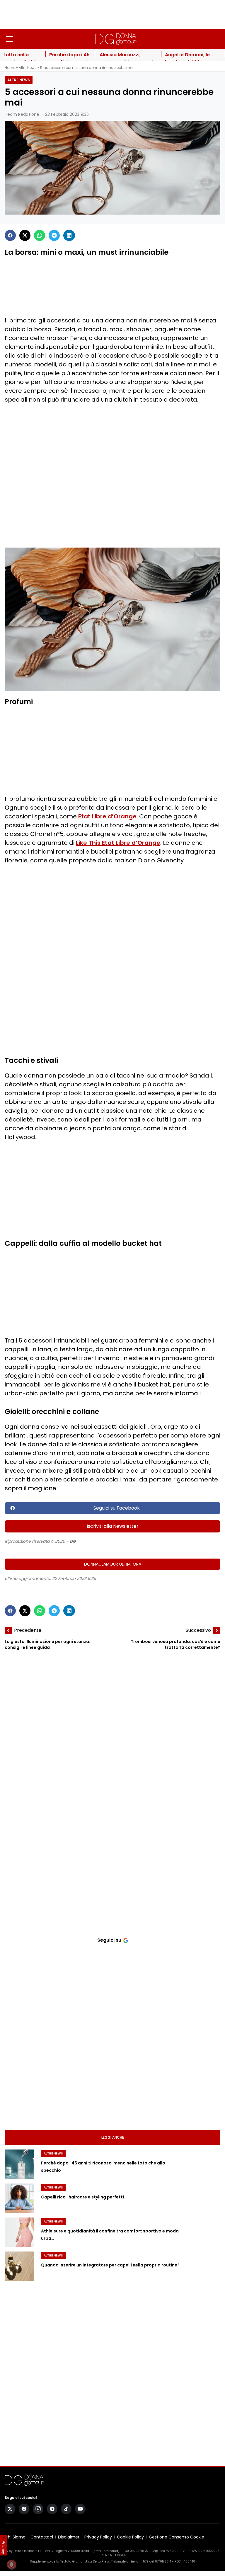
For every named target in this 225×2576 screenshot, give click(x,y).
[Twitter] (25, 235)
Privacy (4, 2547)
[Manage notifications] (11, 2565)
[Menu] (9, 39)
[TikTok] (66, 2509)
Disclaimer (69, 2537)
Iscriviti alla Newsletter (113, 1526)
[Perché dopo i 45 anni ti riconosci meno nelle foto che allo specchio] (19, 2164)
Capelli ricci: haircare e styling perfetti (82, 2197)
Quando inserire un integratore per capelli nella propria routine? (110, 2265)
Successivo (198, 1630)
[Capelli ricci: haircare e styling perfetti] (19, 2198)
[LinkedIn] (69, 235)
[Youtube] (80, 2509)
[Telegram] (54, 235)
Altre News (28, 68)
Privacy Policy (98, 2537)
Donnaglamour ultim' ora (113, 1564)
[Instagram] (38, 2509)
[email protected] (106, 2551)
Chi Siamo (15, 2537)
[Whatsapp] (40, 235)
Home (10, 68)
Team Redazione (22, 114)
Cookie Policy (130, 2537)
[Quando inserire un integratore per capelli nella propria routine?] (19, 2266)
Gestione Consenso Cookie (177, 2537)
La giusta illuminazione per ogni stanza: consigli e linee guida (47, 1644)
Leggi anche (113, 2137)
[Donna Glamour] (116, 39)
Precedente (28, 1630)
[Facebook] (10, 235)
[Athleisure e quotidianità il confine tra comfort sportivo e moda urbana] (19, 2232)
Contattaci (42, 2537)
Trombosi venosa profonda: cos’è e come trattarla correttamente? (175, 1644)
